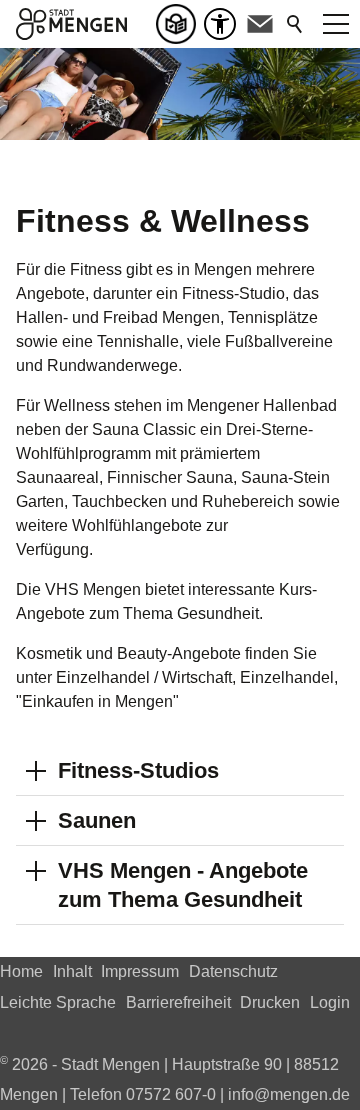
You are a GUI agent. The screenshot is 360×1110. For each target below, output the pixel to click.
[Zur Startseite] (71, 24)
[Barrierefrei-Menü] (220, 24)
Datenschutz (233, 971)
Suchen (296, 24)
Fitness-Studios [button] (138, 770)
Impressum (140, 971)
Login (330, 1002)
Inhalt (72, 971)
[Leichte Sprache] (180, 24)
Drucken (270, 1002)
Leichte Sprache (58, 1002)
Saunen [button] (97, 820)
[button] (260, 24)
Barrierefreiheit (178, 1002)
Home (21, 971)
